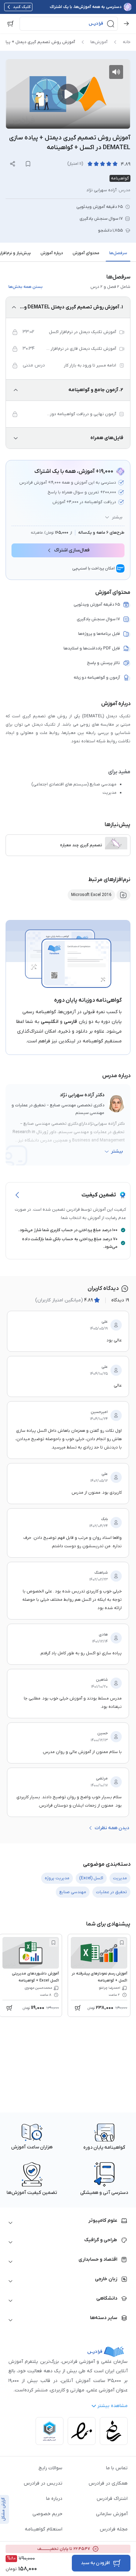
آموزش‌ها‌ (99, 42)
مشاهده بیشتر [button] (112, 2406)
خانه (127, 42)
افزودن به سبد (95, 2563)
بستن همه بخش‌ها (25, 287)
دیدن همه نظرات (112, 1828)
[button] (69, 24)
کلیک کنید (22, 7)
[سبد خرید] (10, 24)
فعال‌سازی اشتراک (72, 550)
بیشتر (117, 517)
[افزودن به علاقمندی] (122, 1943)
